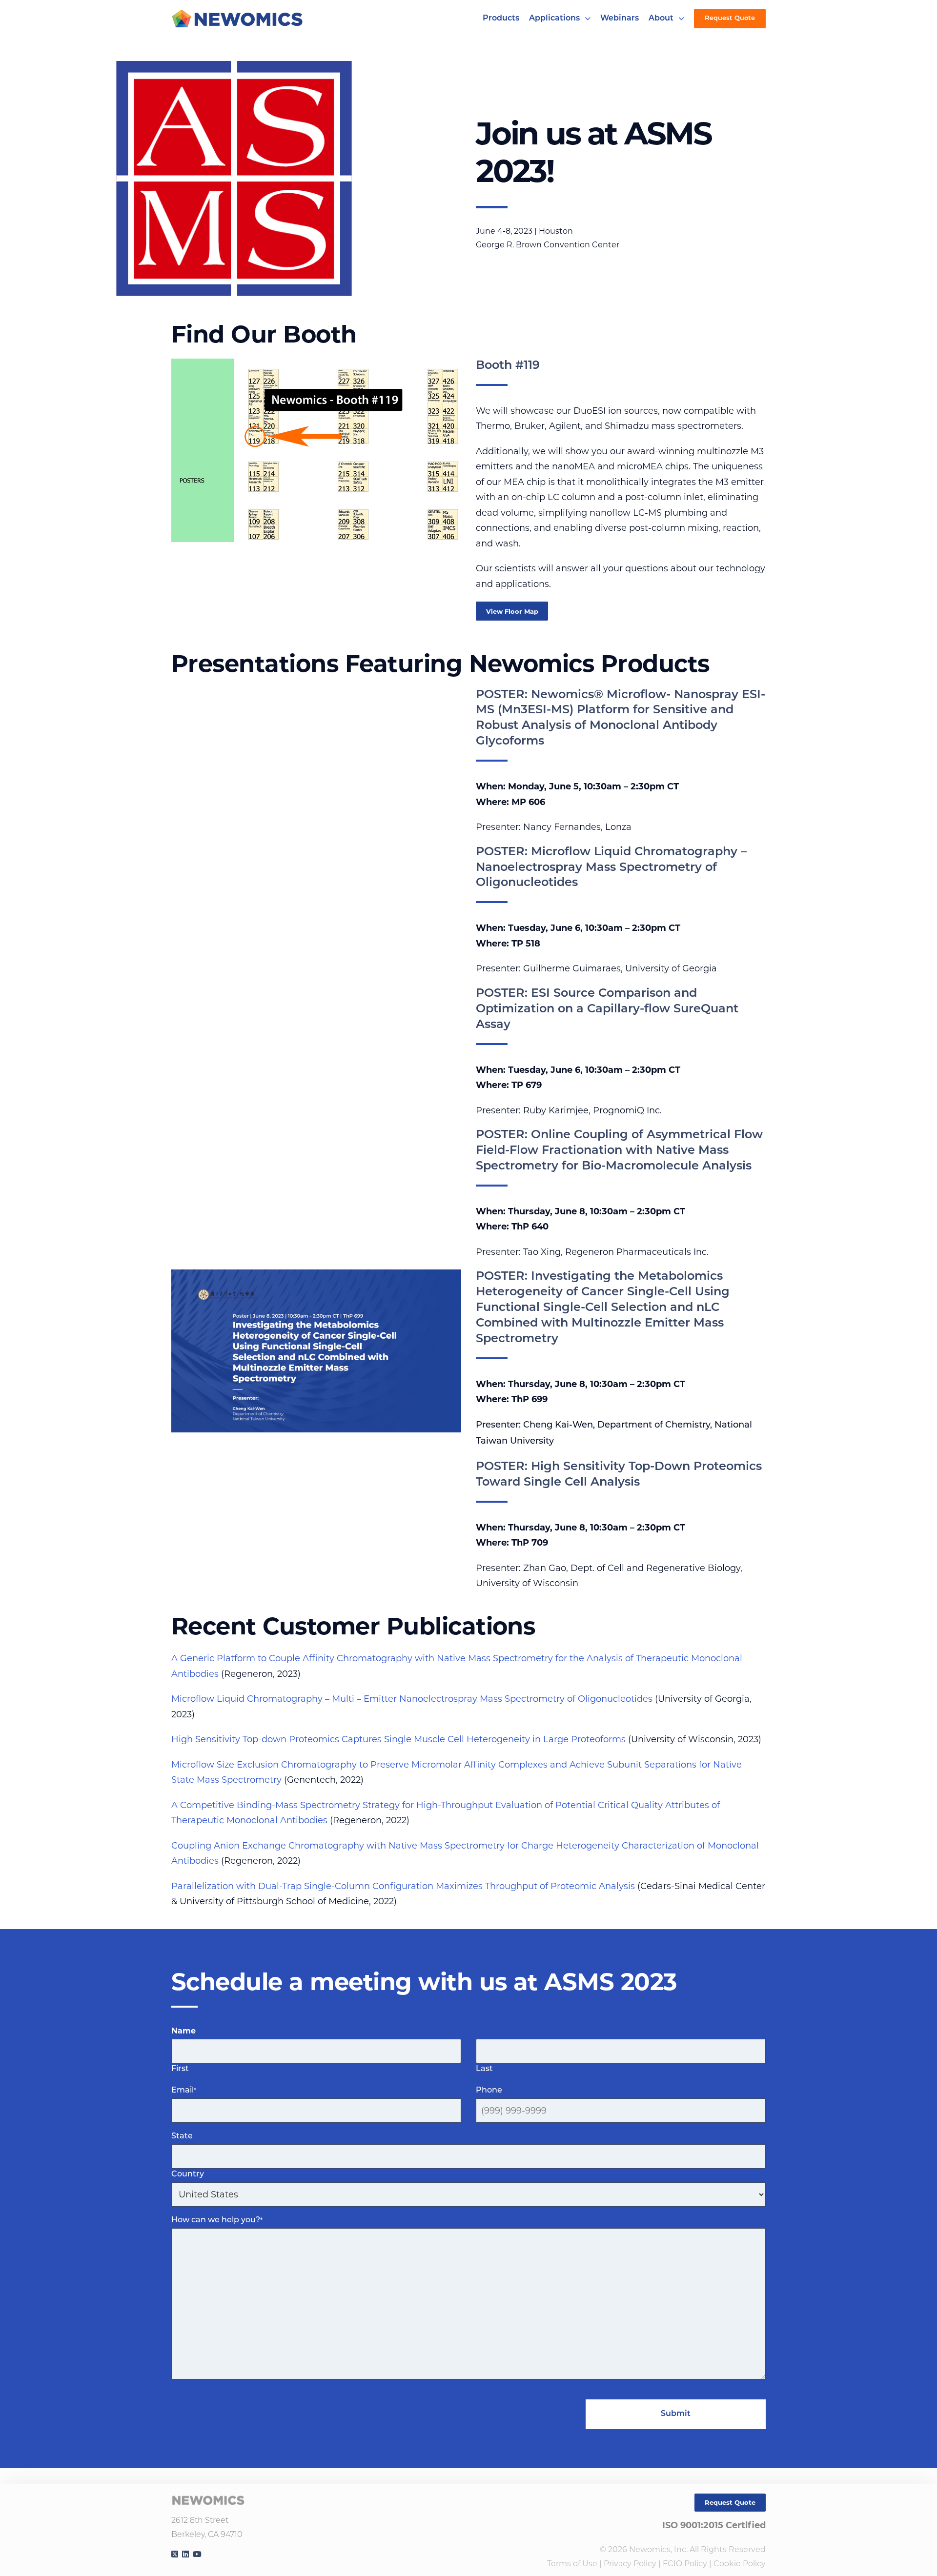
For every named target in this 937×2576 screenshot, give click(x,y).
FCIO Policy (685, 2564)
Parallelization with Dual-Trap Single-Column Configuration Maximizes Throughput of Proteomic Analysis (403, 1886)
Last (484, 2069)
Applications (554, 19)
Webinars (620, 19)
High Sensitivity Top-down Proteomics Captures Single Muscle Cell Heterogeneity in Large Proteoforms (398, 1739)
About (661, 19)
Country (188, 2174)
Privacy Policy (630, 2564)
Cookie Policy (740, 2564)
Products (501, 19)
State (182, 2136)
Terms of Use (572, 2564)
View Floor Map (512, 611)
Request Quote (730, 18)
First (180, 2069)
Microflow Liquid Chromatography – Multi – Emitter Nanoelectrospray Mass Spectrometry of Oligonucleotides (412, 1699)
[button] (588, 19)
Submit (676, 2414)
